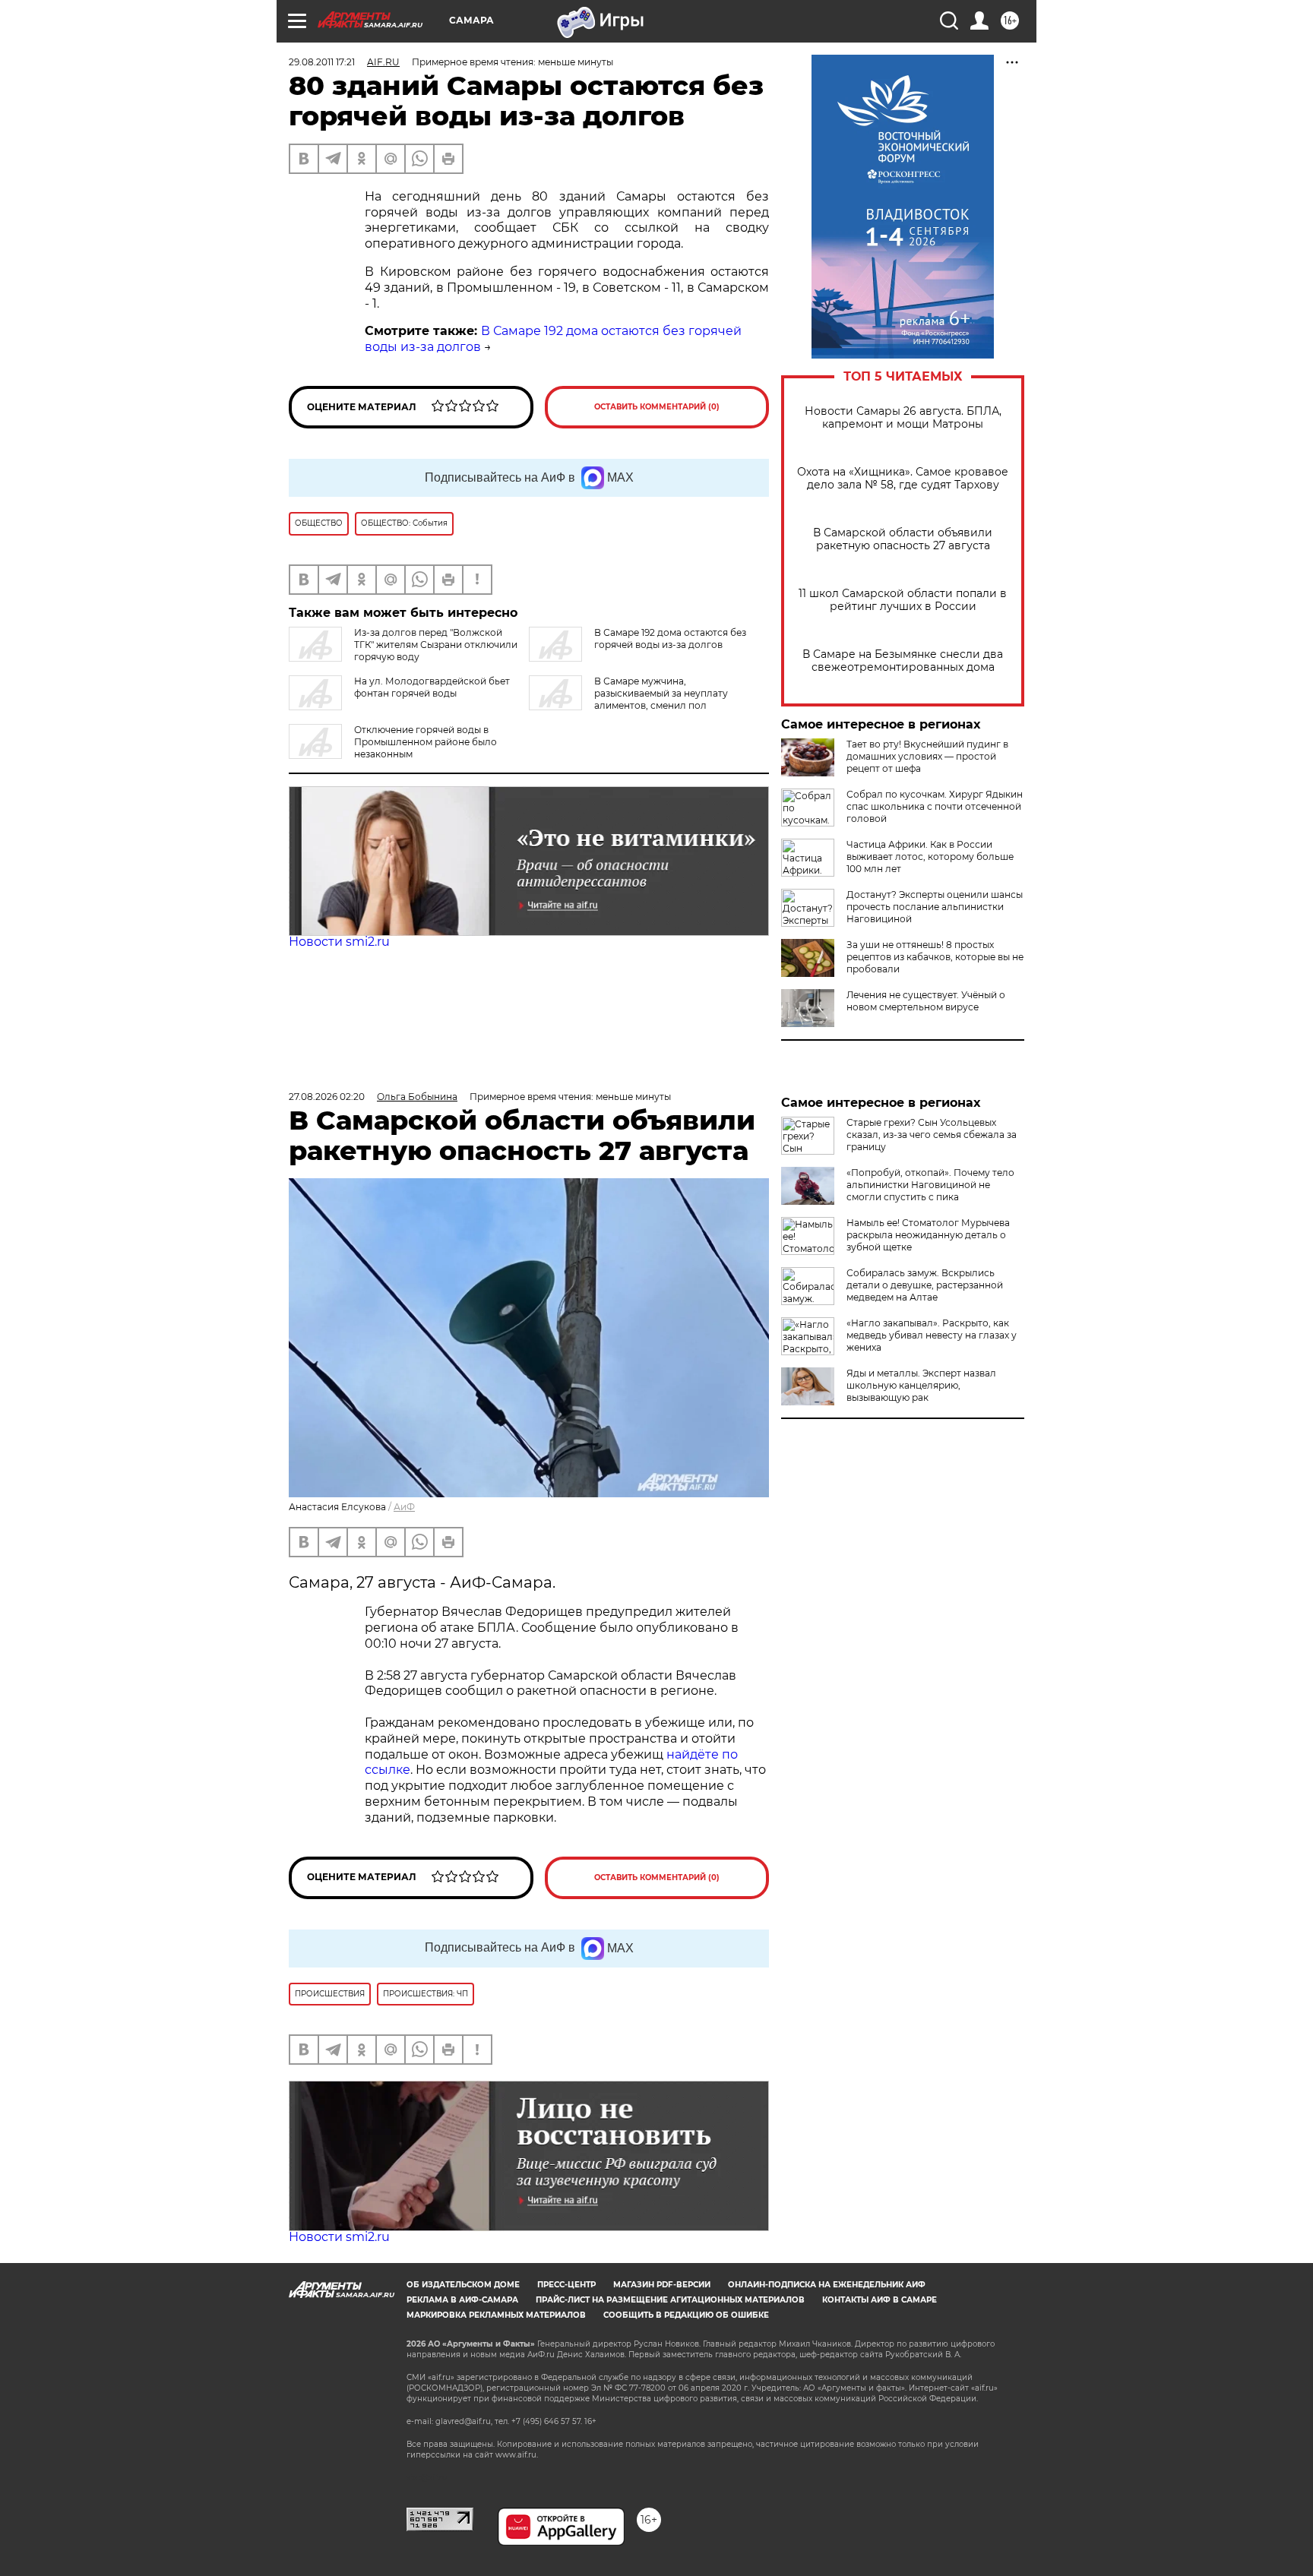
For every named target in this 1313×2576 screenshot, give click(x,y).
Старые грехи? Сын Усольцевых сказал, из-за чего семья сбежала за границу (932, 1135)
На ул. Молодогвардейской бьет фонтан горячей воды (432, 687)
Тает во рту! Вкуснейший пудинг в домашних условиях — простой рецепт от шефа (927, 756)
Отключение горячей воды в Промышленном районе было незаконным (426, 742)
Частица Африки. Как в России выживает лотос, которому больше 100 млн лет (930, 857)
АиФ (404, 1507)
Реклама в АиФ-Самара (462, 2300)
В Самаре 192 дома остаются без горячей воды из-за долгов (670, 638)
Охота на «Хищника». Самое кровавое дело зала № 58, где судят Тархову (903, 479)
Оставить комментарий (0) (657, 407)
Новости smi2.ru (339, 942)
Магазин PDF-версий (662, 2285)
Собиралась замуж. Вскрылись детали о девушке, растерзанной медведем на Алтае (925, 1285)
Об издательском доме (463, 2285)
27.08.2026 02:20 (327, 1097)
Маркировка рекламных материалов (496, 2315)
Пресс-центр (566, 2285)
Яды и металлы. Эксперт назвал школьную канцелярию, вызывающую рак (921, 1385)
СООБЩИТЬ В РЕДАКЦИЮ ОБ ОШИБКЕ (686, 2315)
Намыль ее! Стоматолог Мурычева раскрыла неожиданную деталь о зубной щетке (928, 1235)
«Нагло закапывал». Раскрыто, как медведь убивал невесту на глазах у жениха (932, 1335)
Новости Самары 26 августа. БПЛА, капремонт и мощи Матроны (903, 418)
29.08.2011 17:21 (322, 62)
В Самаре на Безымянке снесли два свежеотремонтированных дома (903, 661)
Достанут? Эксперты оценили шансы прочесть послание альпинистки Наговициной (935, 907)
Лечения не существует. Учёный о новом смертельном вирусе (926, 1001)
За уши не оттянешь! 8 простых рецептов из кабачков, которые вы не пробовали (935, 957)
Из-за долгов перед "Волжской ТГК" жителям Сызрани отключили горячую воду (436, 645)
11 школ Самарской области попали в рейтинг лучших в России (903, 600)
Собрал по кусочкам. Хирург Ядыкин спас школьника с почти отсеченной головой (935, 806)
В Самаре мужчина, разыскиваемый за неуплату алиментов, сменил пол (661, 693)
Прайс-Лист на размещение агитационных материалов (670, 2300)
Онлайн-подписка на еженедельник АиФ (827, 2285)
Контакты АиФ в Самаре (880, 2300)
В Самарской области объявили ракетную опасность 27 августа (903, 539)
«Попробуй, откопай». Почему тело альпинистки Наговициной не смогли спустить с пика (930, 1185)
